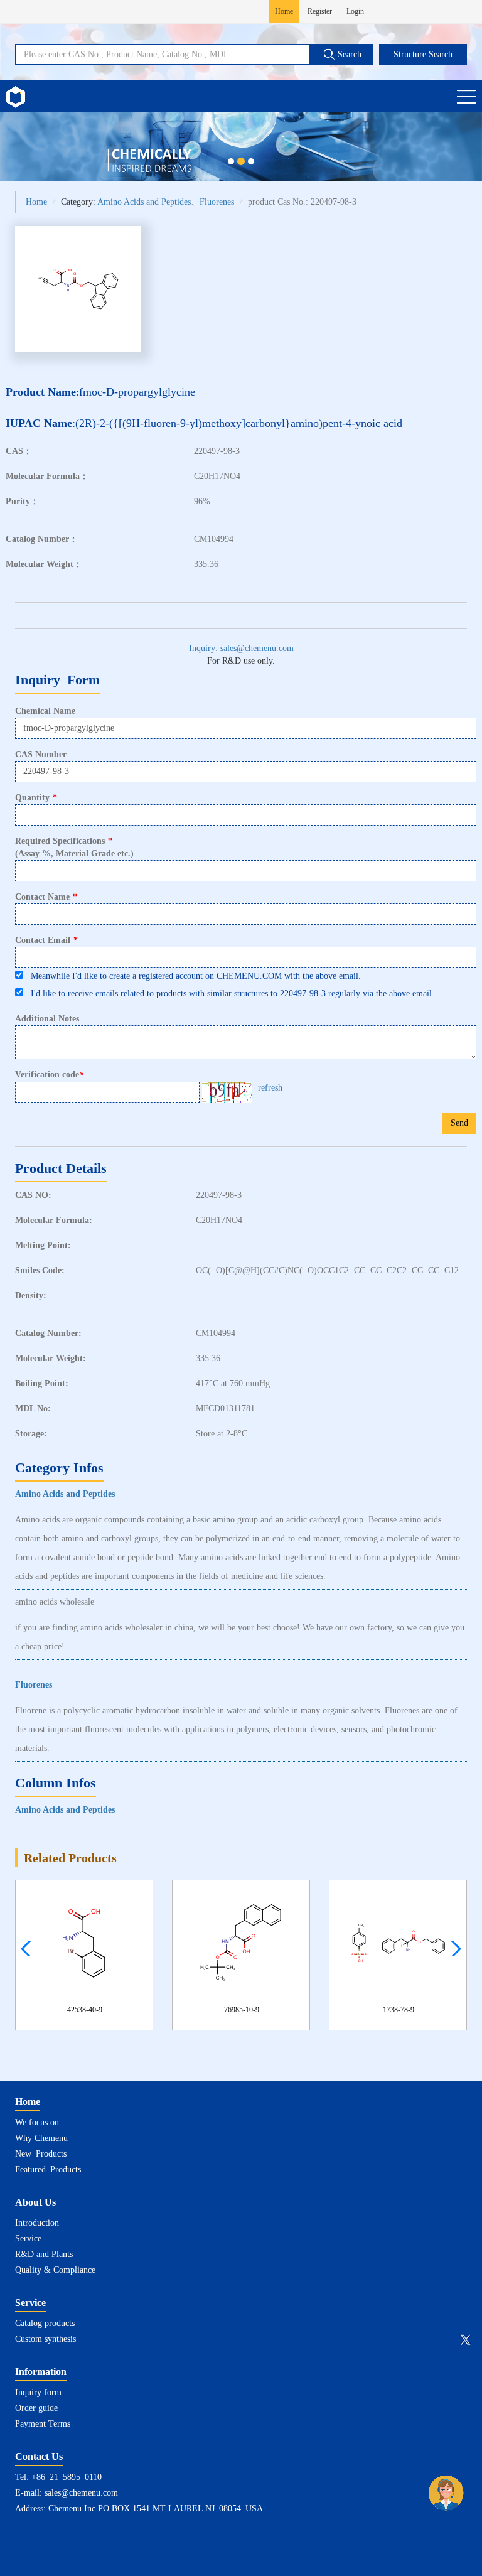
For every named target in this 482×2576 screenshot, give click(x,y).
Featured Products (48, 2169)
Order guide (36, 2408)
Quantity (36, 798)
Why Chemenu (41, 2138)
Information (41, 2372)
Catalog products (45, 2323)
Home (284, 11)
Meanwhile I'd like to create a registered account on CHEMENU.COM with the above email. (192, 976)
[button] (453, 1949)
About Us (35, 2202)
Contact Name (46, 897)
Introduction (37, 2223)
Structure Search (423, 54)
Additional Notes (47, 1019)
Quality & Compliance (55, 2270)
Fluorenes (217, 202)
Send (459, 1123)
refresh (270, 1088)
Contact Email (46, 940)
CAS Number (41, 754)
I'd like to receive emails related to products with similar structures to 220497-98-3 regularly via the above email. (229, 994)
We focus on (37, 2122)
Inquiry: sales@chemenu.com (241, 648)
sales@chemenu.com (81, 2493)
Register (320, 11)
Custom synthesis (46, 2339)
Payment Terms (43, 2424)
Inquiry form (38, 2392)
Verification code (49, 1075)
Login (355, 11)
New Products (41, 2154)
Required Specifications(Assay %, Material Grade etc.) (74, 847)
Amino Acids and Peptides (144, 202)
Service (28, 2239)
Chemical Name (45, 711)
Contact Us (39, 2456)
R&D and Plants (44, 2254)
